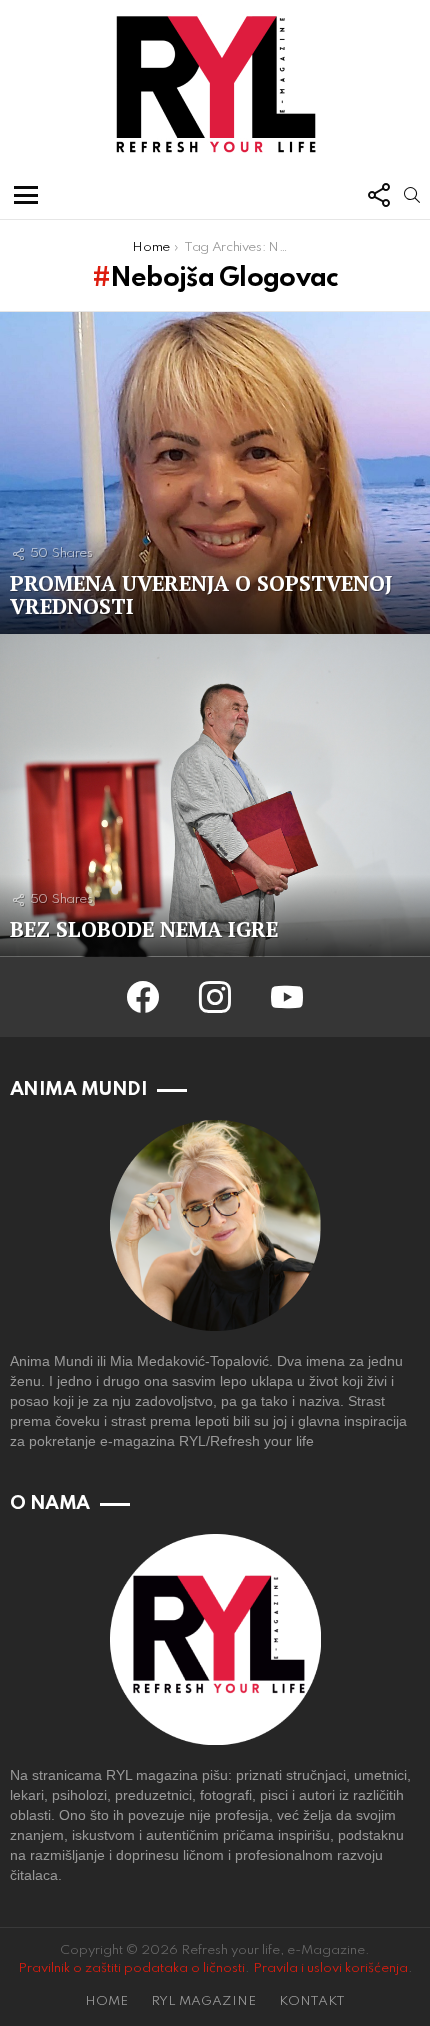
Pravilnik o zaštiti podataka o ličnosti (131, 1968)
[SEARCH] (412, 195)
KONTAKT (312, 2001)
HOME (106, 2001)
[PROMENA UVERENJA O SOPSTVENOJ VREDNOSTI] (215, 473)
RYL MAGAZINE (203, 2001)
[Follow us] (378, 195)
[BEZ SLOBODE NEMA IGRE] (215, 795)
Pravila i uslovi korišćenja (330, 1968)
